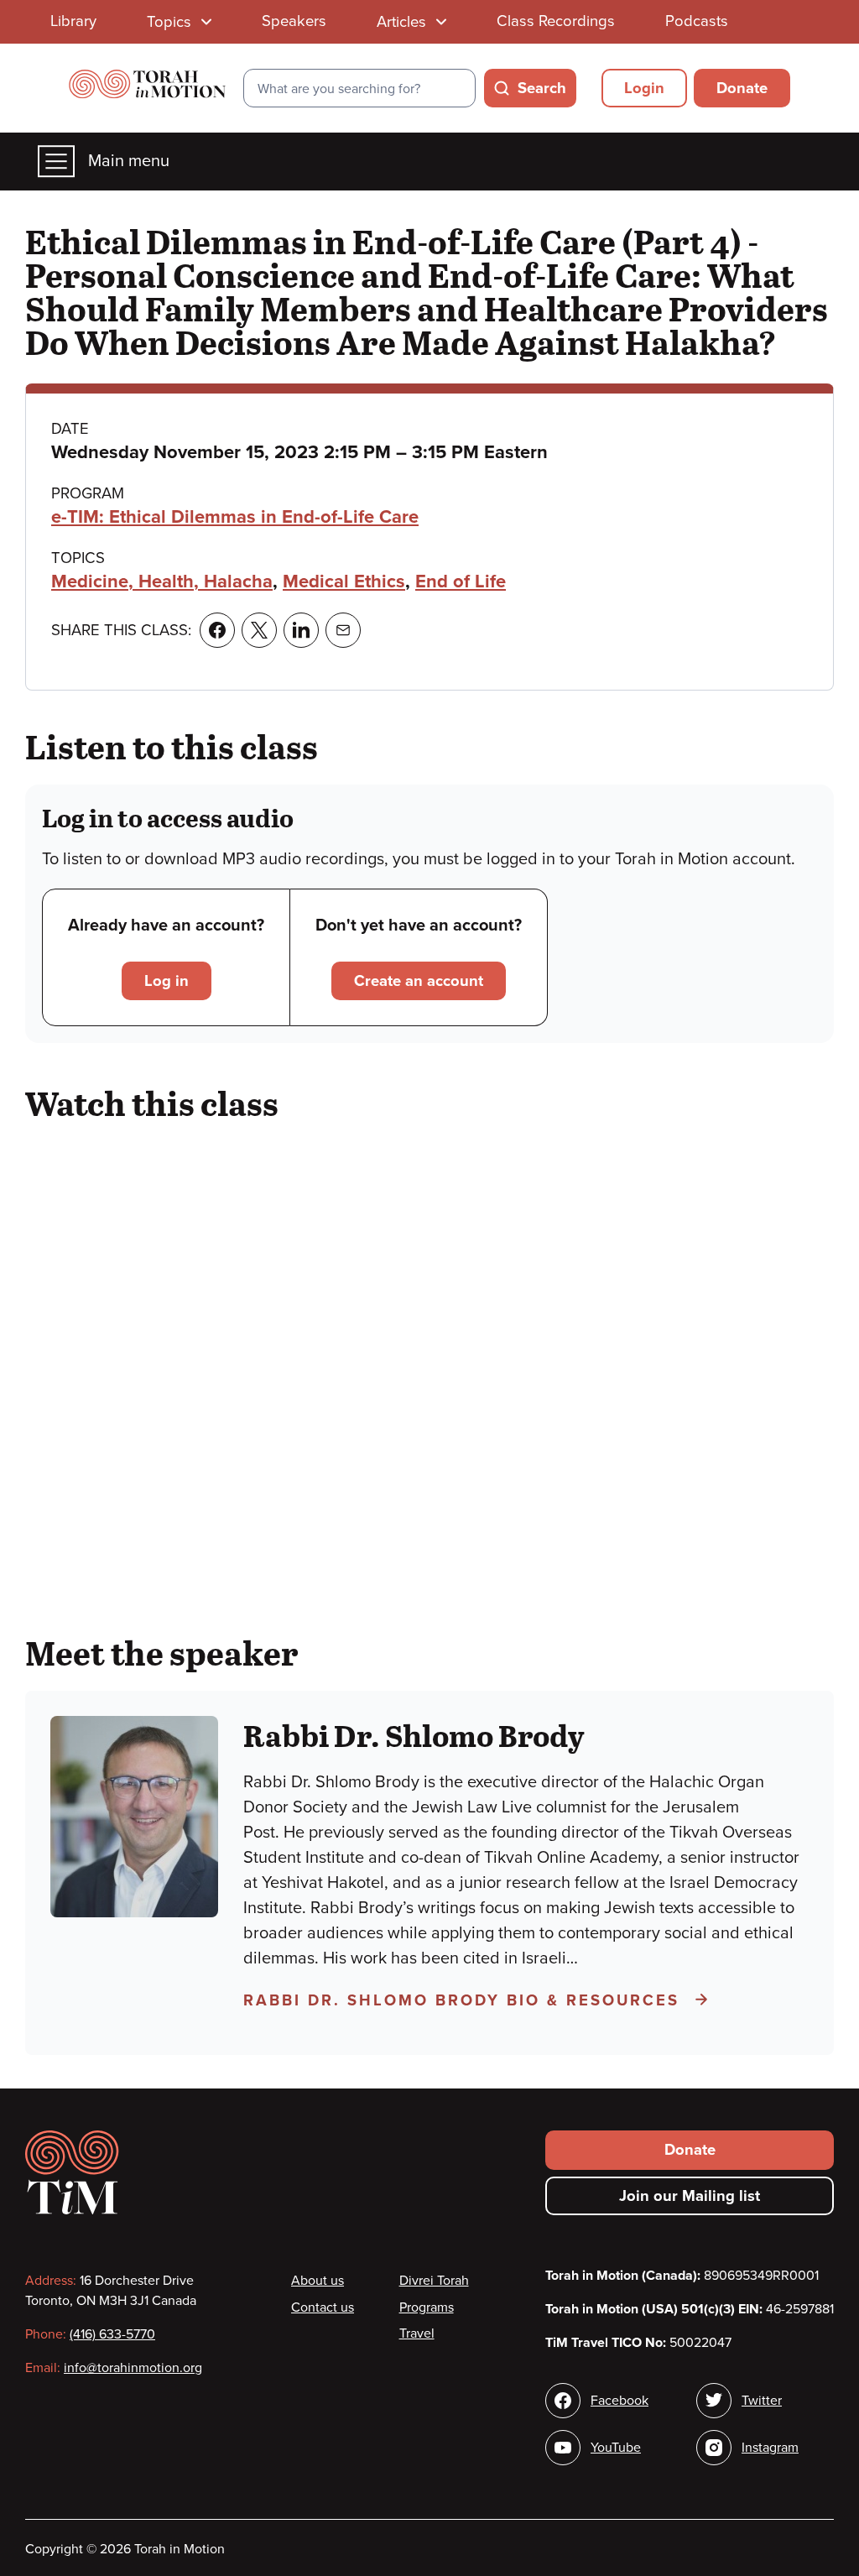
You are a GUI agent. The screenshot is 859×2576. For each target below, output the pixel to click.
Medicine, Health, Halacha (162, 581)
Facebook (620, 2401)
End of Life (461, 581)
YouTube (616, 2448)
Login (644, 88)
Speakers (294, 21)
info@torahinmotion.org (133, 2368)
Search (542, 88)
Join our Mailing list (690, 2196)
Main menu (129, 161)
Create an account (419, 981)
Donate (742, 88)
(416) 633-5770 (112, 2334)
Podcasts (697, 21)
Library (73, 21)
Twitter (762, 2401)
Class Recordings (556, 21)
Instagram (770, 2448)
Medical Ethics (344, 581)
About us (318, 2281)
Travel (417, 2334)
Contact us (323, 2307)
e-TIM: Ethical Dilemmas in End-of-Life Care (235, 517)
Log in (167, 981)
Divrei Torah (434, 2281)
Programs (427, 2307)
